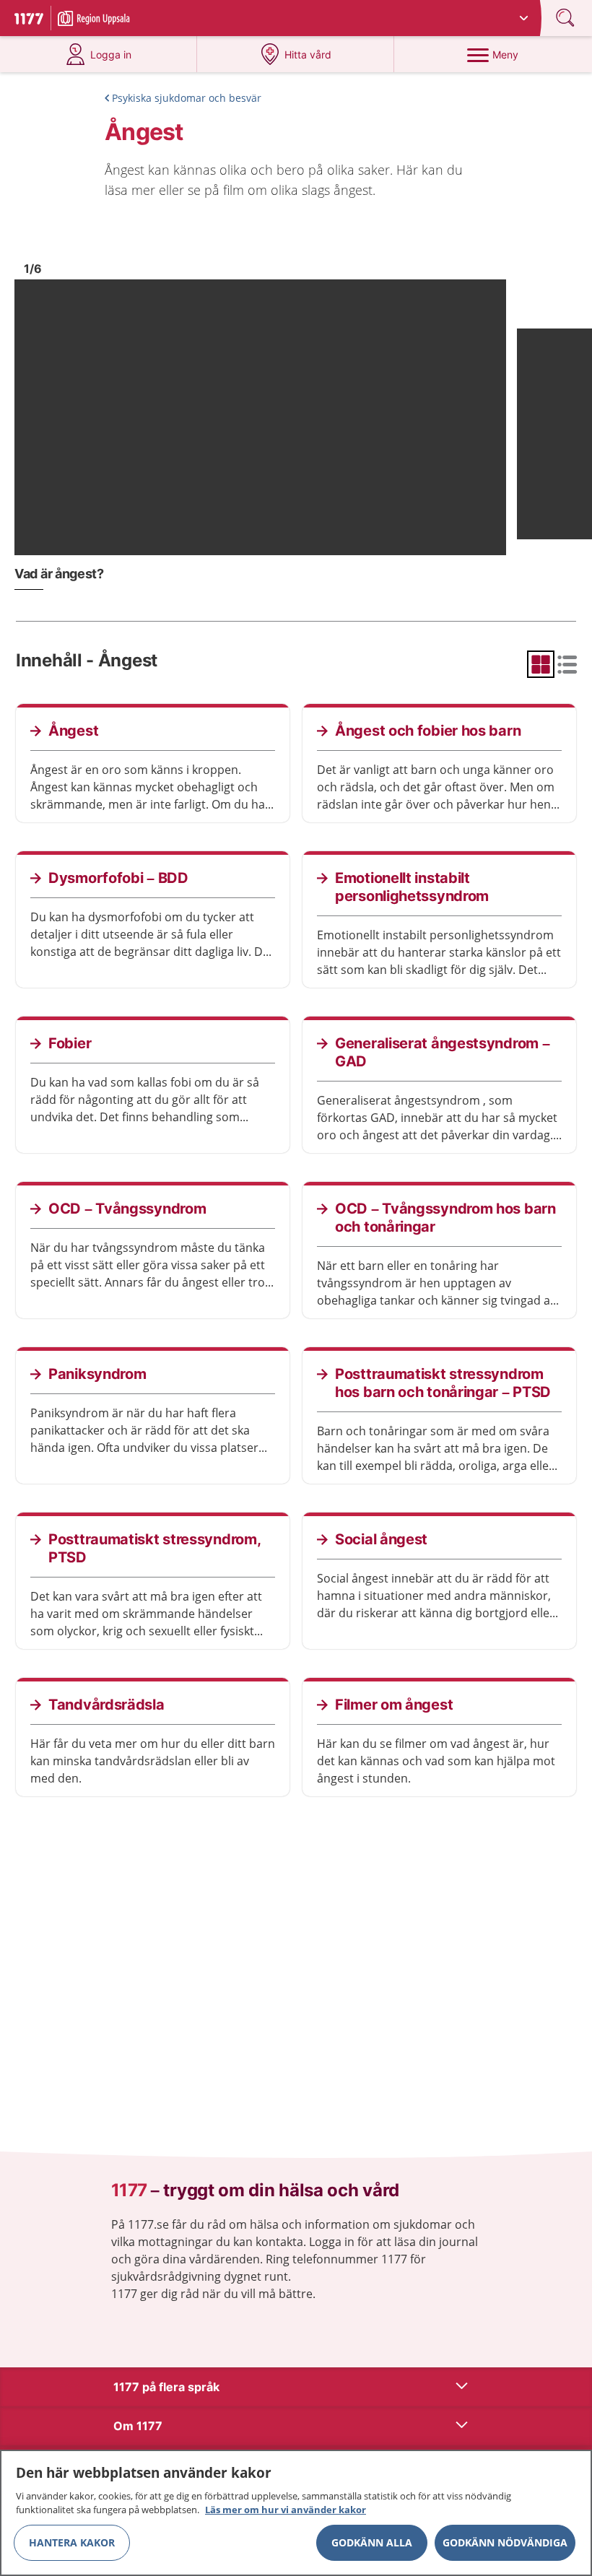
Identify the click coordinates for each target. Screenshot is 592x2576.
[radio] (541, 664)
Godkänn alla (372, 2542)
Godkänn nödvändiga (505, 2542)
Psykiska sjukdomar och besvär (187, 98)
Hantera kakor (72, 2542)
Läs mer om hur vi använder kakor (286, 2510)
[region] (296, 2513)
